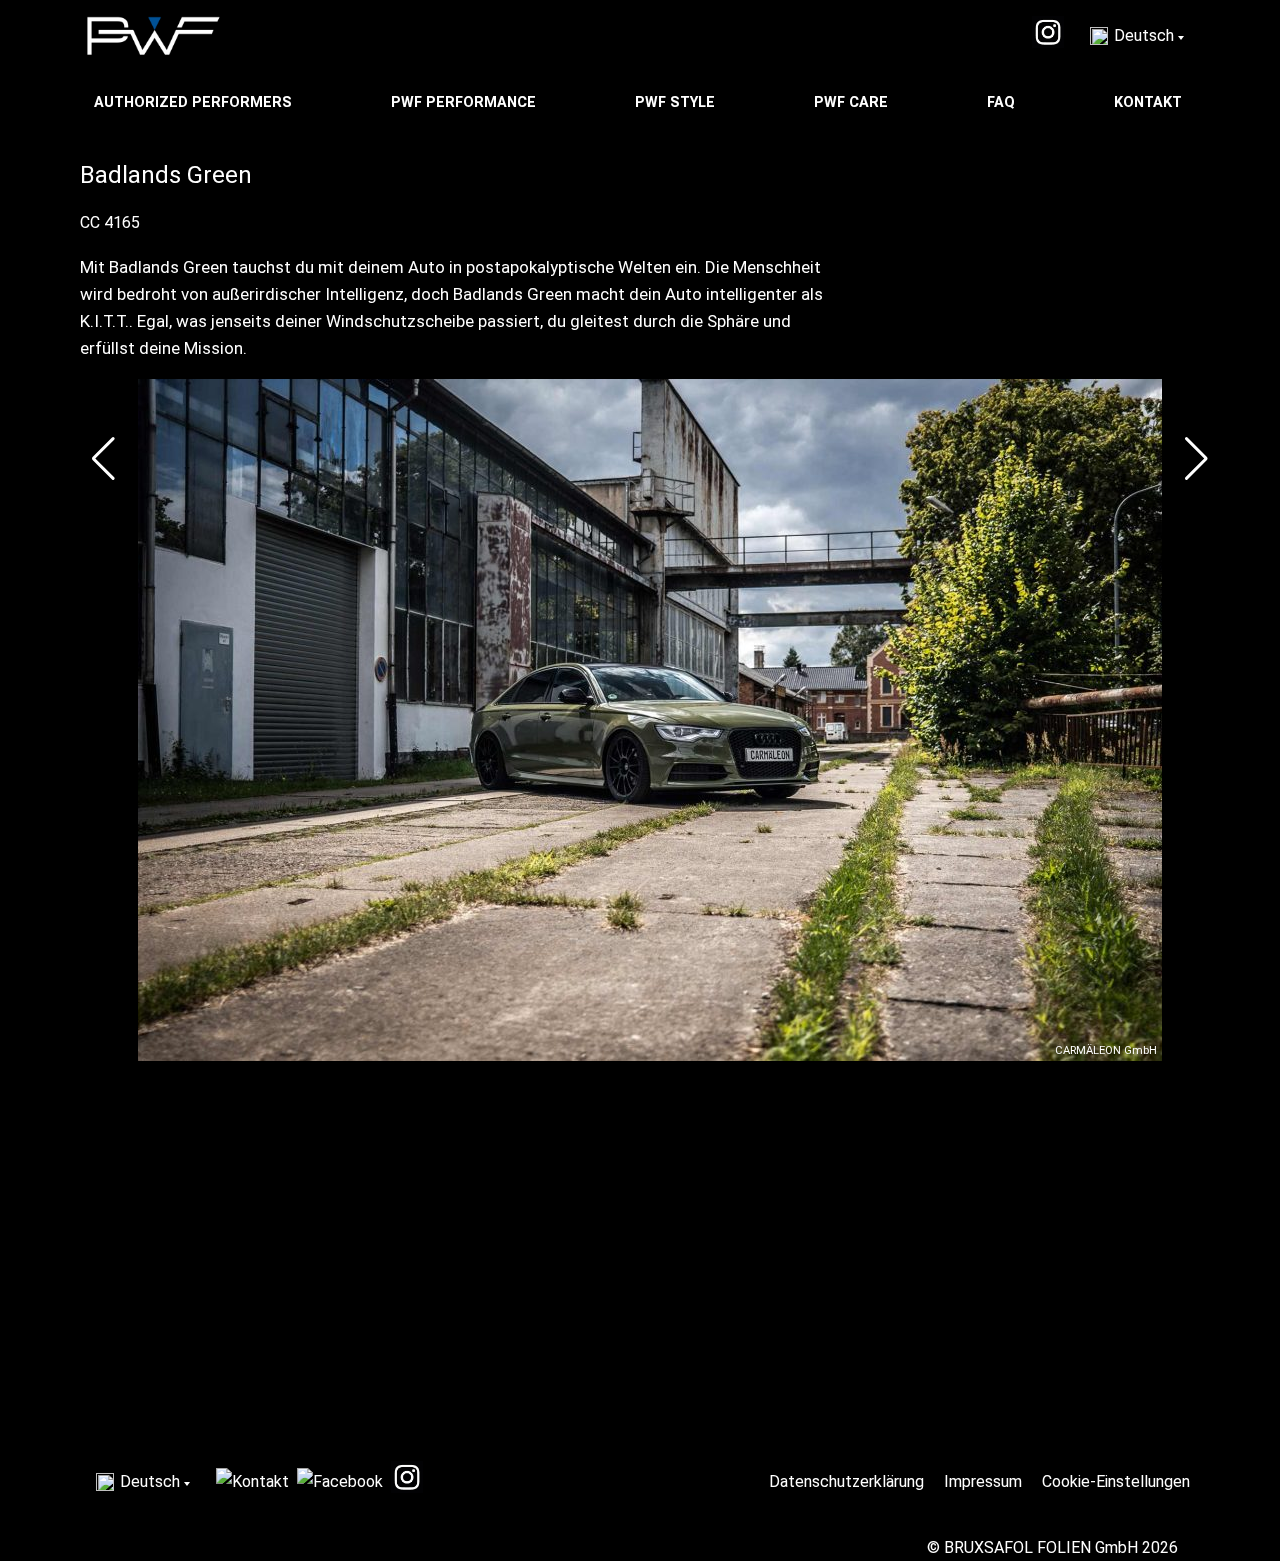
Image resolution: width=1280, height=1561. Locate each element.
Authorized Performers (195, 102)
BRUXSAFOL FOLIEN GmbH (1041, 1547)
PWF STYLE (677, 102)
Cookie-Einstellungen (1118, 1481)
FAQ (1003, 102)
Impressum (985, 1481)
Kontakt (1150, 102)
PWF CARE (853, 102)
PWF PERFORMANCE (465, 102)
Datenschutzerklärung (848, 1481)
